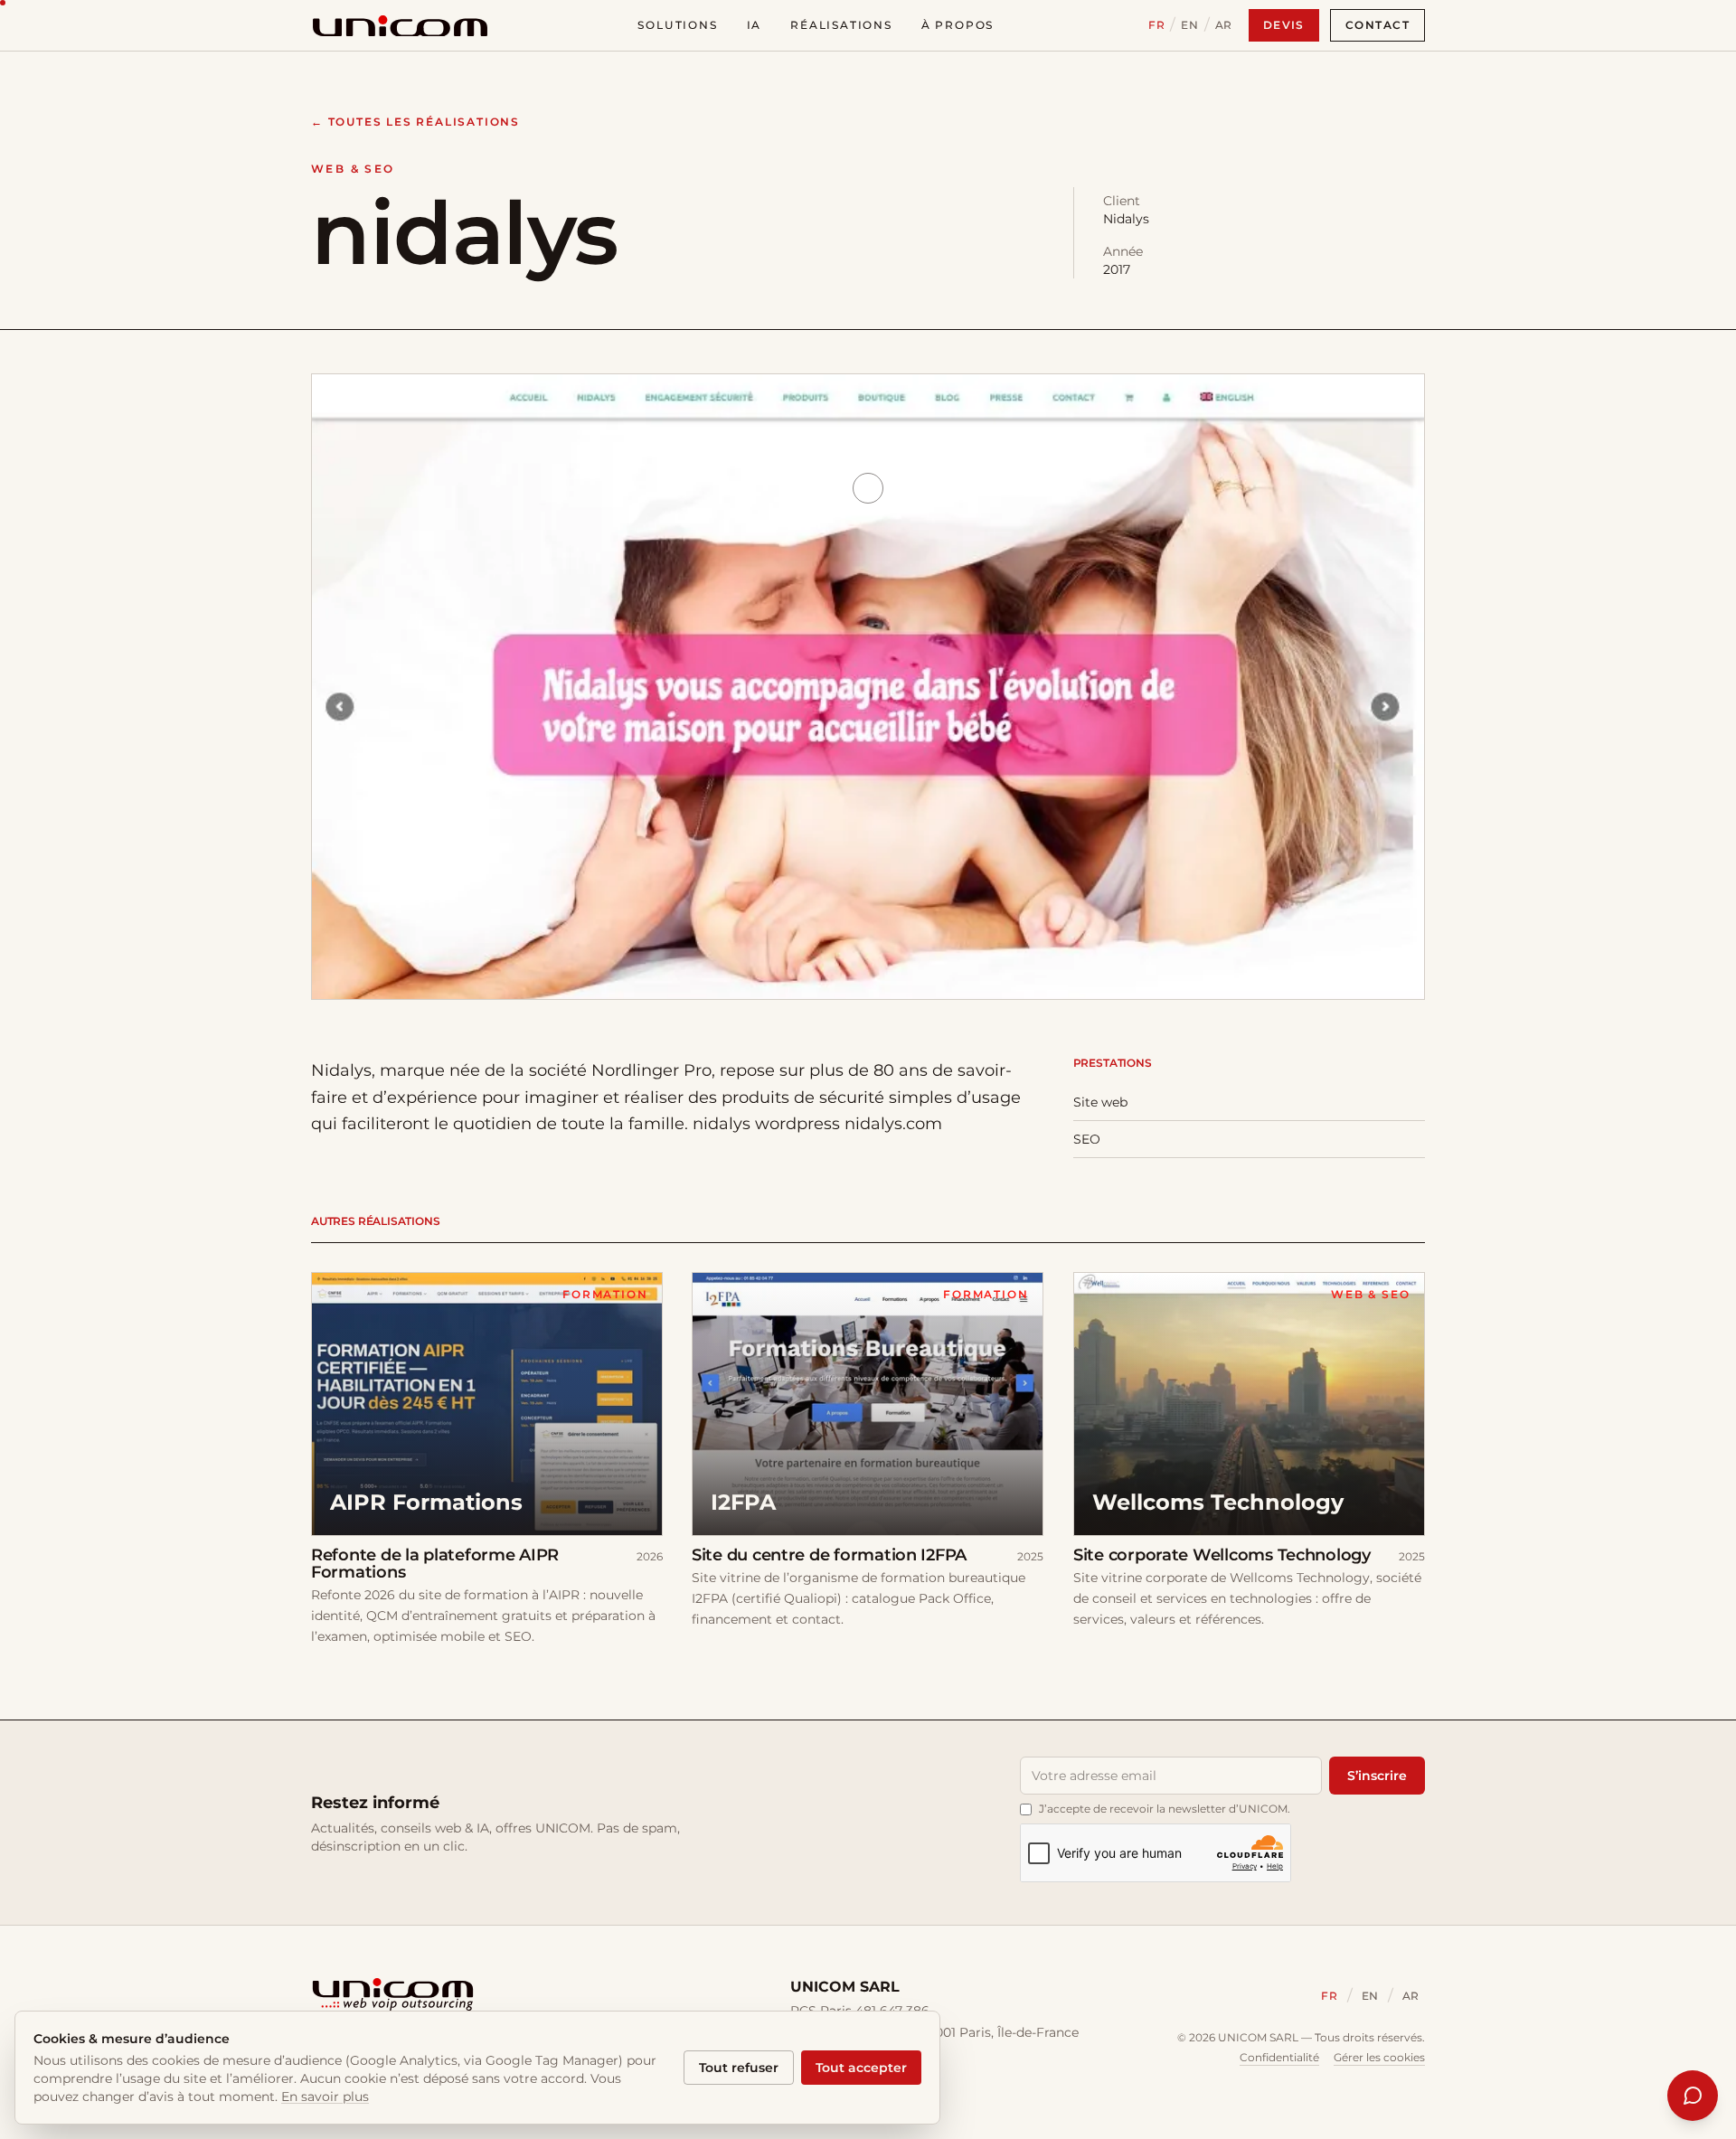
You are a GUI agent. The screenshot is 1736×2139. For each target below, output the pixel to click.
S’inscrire (1377, 1776)
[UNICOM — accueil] (400, 25)
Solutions (677, 25)
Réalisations (841, 25)
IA (755, 25)
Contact (1377, 25)
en (1189, 25)
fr (1156, 25)
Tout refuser (739, 2068)
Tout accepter (861, 2068)
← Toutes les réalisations (415, 122)
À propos (958, 25)
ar (1224, 25)
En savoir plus (325, 2097)
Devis (1284, 25)
